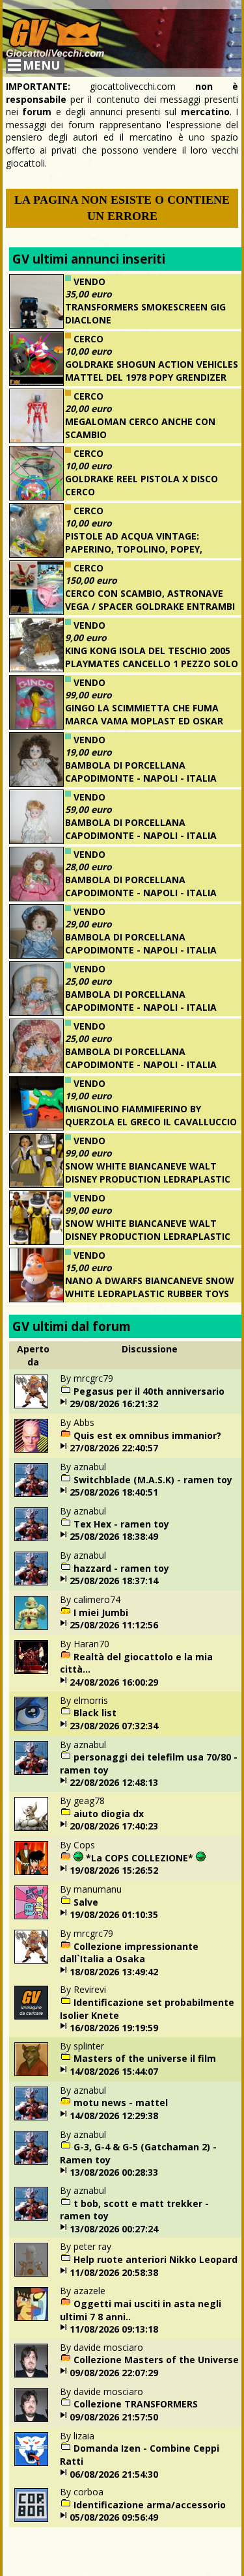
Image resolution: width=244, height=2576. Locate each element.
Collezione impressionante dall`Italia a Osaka (129, 1953)
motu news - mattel (121, 2103)
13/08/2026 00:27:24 (114, 2229)
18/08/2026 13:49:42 (114, 1972)
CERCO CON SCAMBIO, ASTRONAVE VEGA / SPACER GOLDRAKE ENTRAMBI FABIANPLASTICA (150, 606)
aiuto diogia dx (109, 1814)
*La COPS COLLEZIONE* (140, 1858)
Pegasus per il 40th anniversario (149, 1391)
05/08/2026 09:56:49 (114, 2517)
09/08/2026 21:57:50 (114, 2417)
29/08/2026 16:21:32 (114, 1404)
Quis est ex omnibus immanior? (147, 1435)
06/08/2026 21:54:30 (114, 2474)
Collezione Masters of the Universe (156, 2360)
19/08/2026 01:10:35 (114, 1914)
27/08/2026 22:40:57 (114, 1448)
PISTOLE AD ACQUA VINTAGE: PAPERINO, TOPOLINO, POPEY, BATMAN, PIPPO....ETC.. (134, 549)
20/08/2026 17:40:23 (114, 1826)
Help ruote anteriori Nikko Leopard (156, 2259)
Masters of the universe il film (145, 2058)
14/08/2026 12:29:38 (114, 2116)
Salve (86, 1902)
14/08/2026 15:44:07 (114, 2071)
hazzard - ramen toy (121, 1568)
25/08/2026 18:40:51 (114, 1492)
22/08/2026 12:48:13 (114, 1782)
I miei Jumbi (101, 1612)
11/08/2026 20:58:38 (114, 2272)
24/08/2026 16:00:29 (114, 1682)
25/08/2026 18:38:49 (114, 1536)
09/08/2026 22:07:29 (114, 2373)
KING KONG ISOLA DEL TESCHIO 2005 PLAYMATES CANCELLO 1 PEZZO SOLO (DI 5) (152, 663)
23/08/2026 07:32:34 (114, 1726)
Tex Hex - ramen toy (121, 1524)
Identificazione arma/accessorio (150, 2505)
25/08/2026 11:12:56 (114, 1625)
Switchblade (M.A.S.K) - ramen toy (153, 1480)
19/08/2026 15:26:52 (114, 1870)
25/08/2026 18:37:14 (114, 1581)
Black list (95, 1713)
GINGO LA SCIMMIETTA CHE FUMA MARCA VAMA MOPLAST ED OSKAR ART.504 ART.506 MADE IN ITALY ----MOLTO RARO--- (120, 727)
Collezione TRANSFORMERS (136, 2404)
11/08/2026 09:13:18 (114, 2329)
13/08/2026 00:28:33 (114, 2172)
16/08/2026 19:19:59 (114, 2028)
